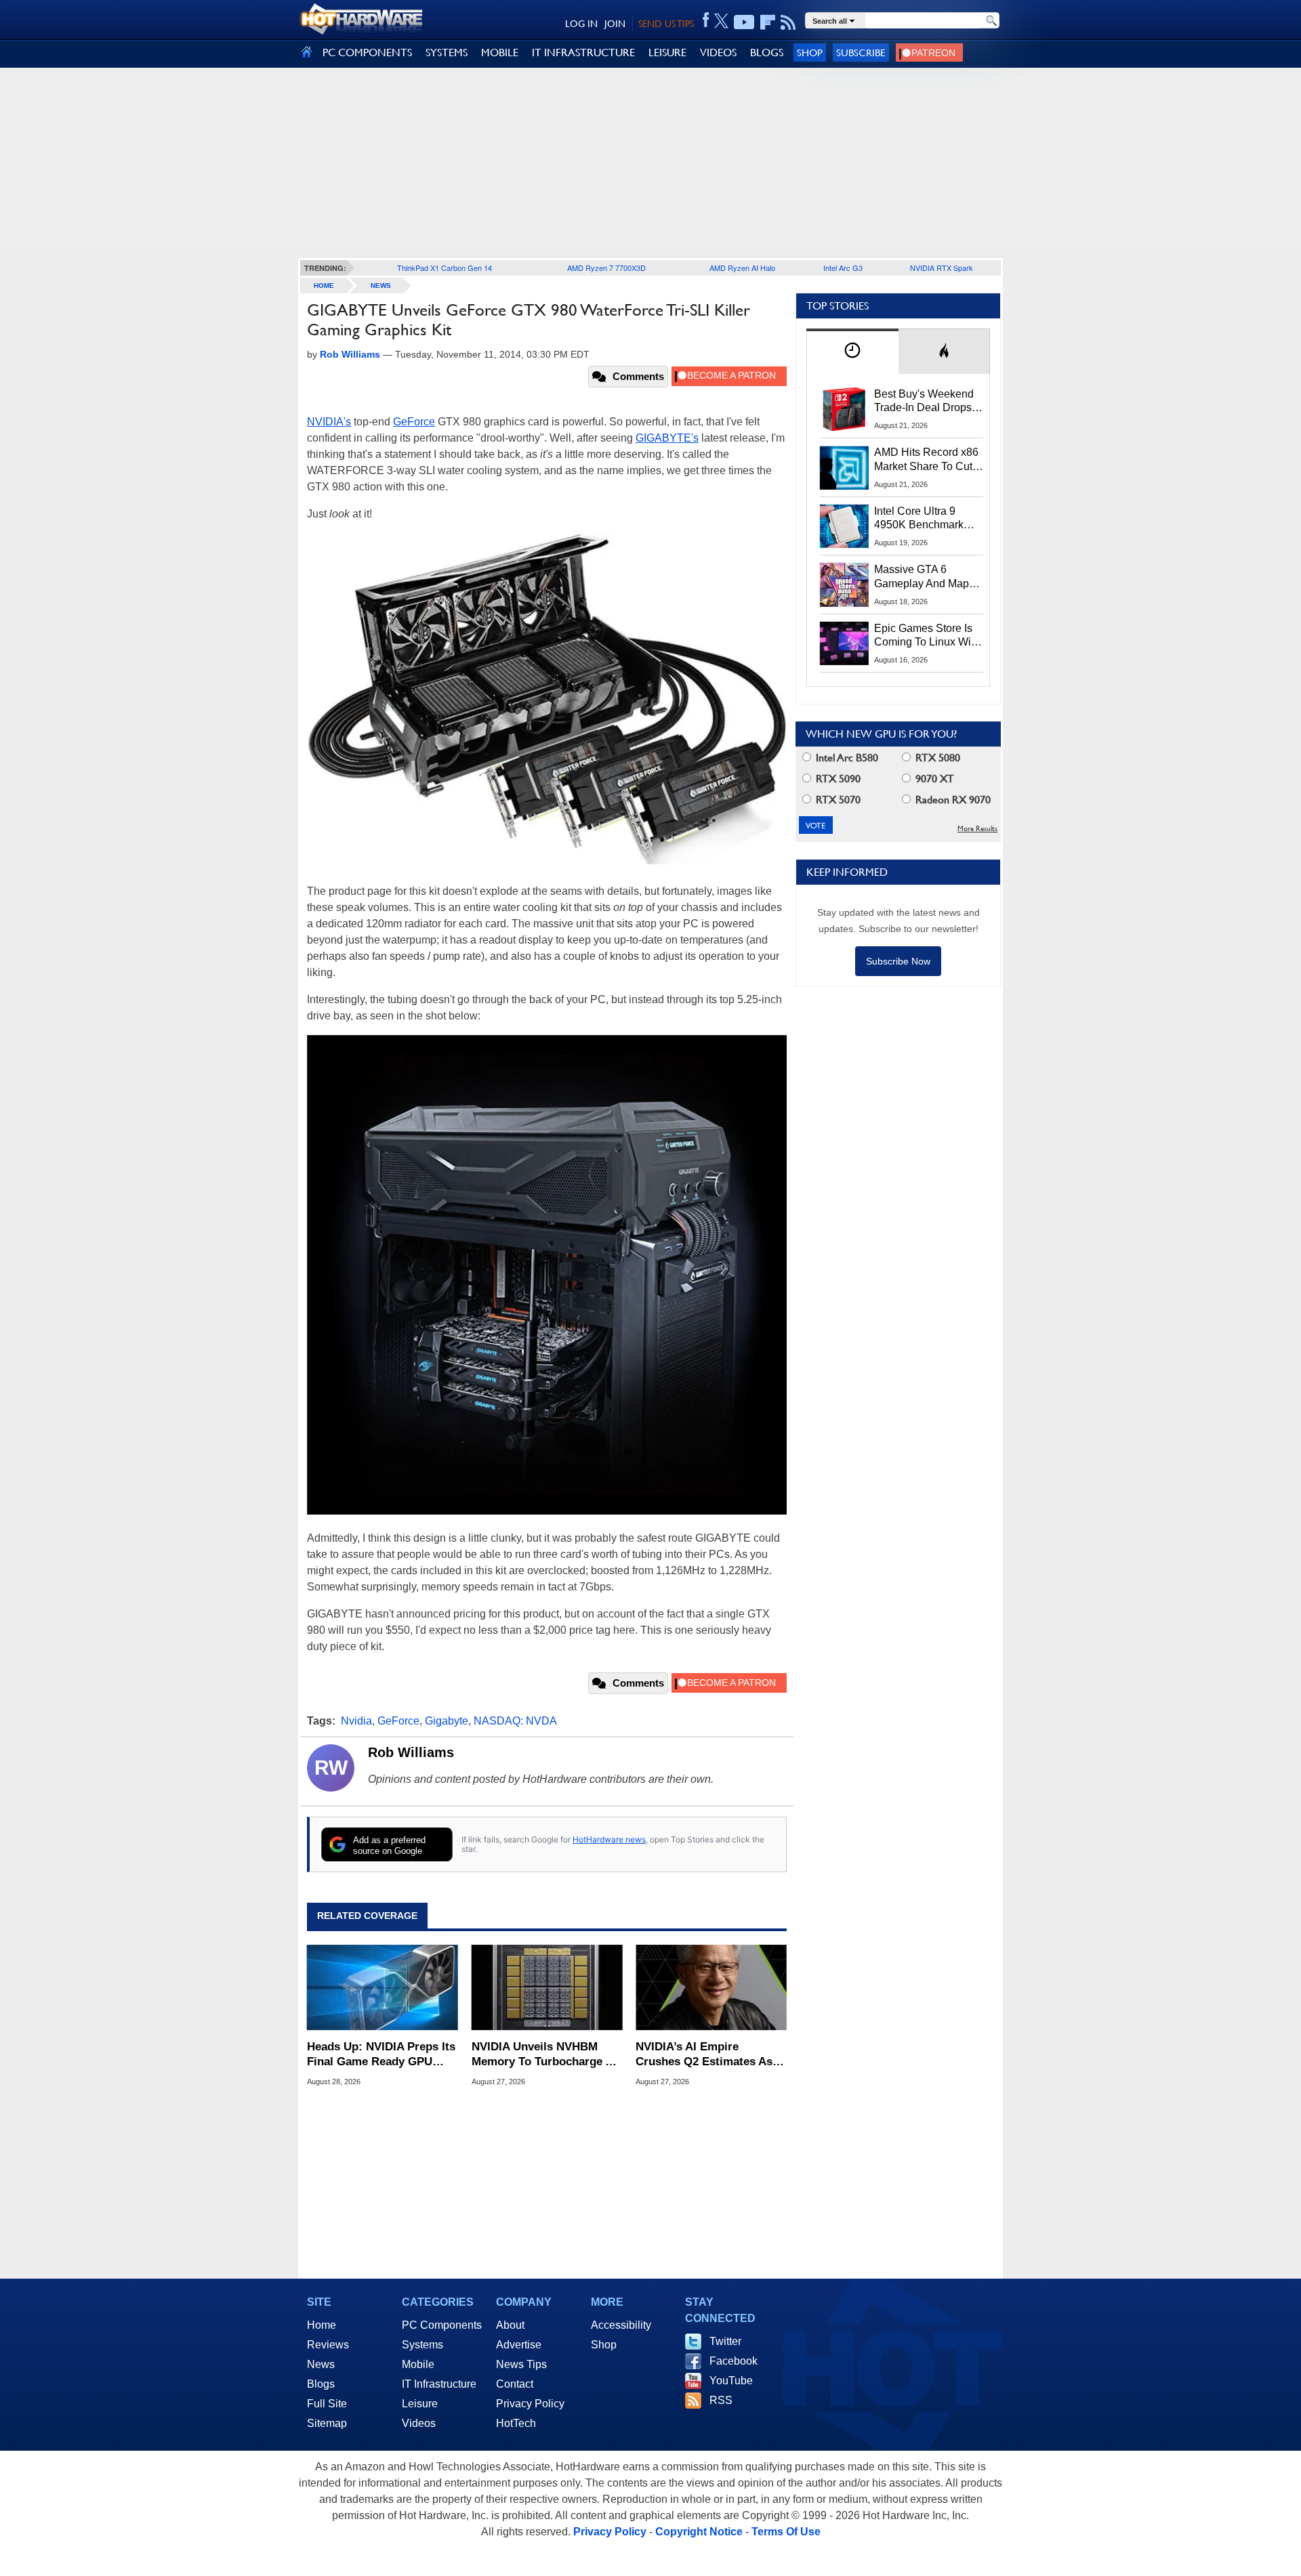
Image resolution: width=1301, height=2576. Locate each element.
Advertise (519, 2345)
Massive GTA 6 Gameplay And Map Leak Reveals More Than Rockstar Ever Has (922, 577)
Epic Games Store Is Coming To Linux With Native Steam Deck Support (927, 636)
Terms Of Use (786, 2532)
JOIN (615, 24)
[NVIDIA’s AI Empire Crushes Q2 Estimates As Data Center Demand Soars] (711, 1987)
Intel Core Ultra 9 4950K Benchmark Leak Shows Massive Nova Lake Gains (925, 519)
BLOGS (767, 52)
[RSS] (788, 22)
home (324, 286)
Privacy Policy (530, 2404)
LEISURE (667, 52)
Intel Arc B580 (846, 758)
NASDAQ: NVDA (515, 1721)
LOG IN (581, 24)
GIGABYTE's (667, 438)
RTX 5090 (837, 779)
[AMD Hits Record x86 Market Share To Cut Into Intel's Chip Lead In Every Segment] (844, 467)
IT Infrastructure (439, 2384)
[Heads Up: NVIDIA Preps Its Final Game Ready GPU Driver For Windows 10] (383, 1987)
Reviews (328, 2345)
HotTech (516, 2423)
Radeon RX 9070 (952, 800)
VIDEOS (718, 52)
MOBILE (500, 52)
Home (322, 2325)
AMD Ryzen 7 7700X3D (606, 268)
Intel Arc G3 (843, 268)
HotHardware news (609, 1839)
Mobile (418, 2364)
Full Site (327, 2404)
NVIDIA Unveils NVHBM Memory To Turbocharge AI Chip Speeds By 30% (544, 2055)
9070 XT (933, 779)
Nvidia (356, 1721)
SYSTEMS (447, 52)
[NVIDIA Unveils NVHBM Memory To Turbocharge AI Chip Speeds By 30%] (547, 1987)
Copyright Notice (699, 2532)
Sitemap (327, 2423)
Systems (422, 2345)
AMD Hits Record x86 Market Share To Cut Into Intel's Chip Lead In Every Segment (926, 460)
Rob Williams (411, 1752)
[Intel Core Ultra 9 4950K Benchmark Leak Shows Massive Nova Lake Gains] (844, 526)
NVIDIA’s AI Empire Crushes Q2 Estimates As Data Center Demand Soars (708, 2055)
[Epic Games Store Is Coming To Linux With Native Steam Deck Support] (844, 643)
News (381, 286)
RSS (721, 2400)
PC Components (442, 2325)
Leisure (420, 2404)
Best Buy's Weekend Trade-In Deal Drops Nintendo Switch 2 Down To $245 (924, 402)
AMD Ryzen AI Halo (742, 268)
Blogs (321, 2384)
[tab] (852, 351)
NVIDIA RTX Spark (942, 268)
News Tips (521, 2364)
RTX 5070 (837, 800)
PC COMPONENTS (367, 52)
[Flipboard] (768, 22)
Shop (810, 52)
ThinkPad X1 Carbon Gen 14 (445, 268)
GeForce (414, 422)
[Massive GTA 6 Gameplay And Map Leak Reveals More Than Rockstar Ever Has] (844, 585)
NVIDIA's (329, 422)
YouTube (731, 2381)
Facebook (734, 2361)
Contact (515, 2384)
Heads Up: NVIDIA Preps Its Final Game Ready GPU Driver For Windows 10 (381, 2055)
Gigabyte (447, 1721)
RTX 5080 (936, 758)
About (510, 2325)
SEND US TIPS (666, 24)
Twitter (725, 2341)
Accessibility (621, 2325)
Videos (419, 2423)
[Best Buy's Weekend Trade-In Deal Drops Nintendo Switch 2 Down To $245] (844, 409)
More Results (977, 829)
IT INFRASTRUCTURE (583, 52)
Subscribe (861, 52)
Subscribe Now (898, 961)
